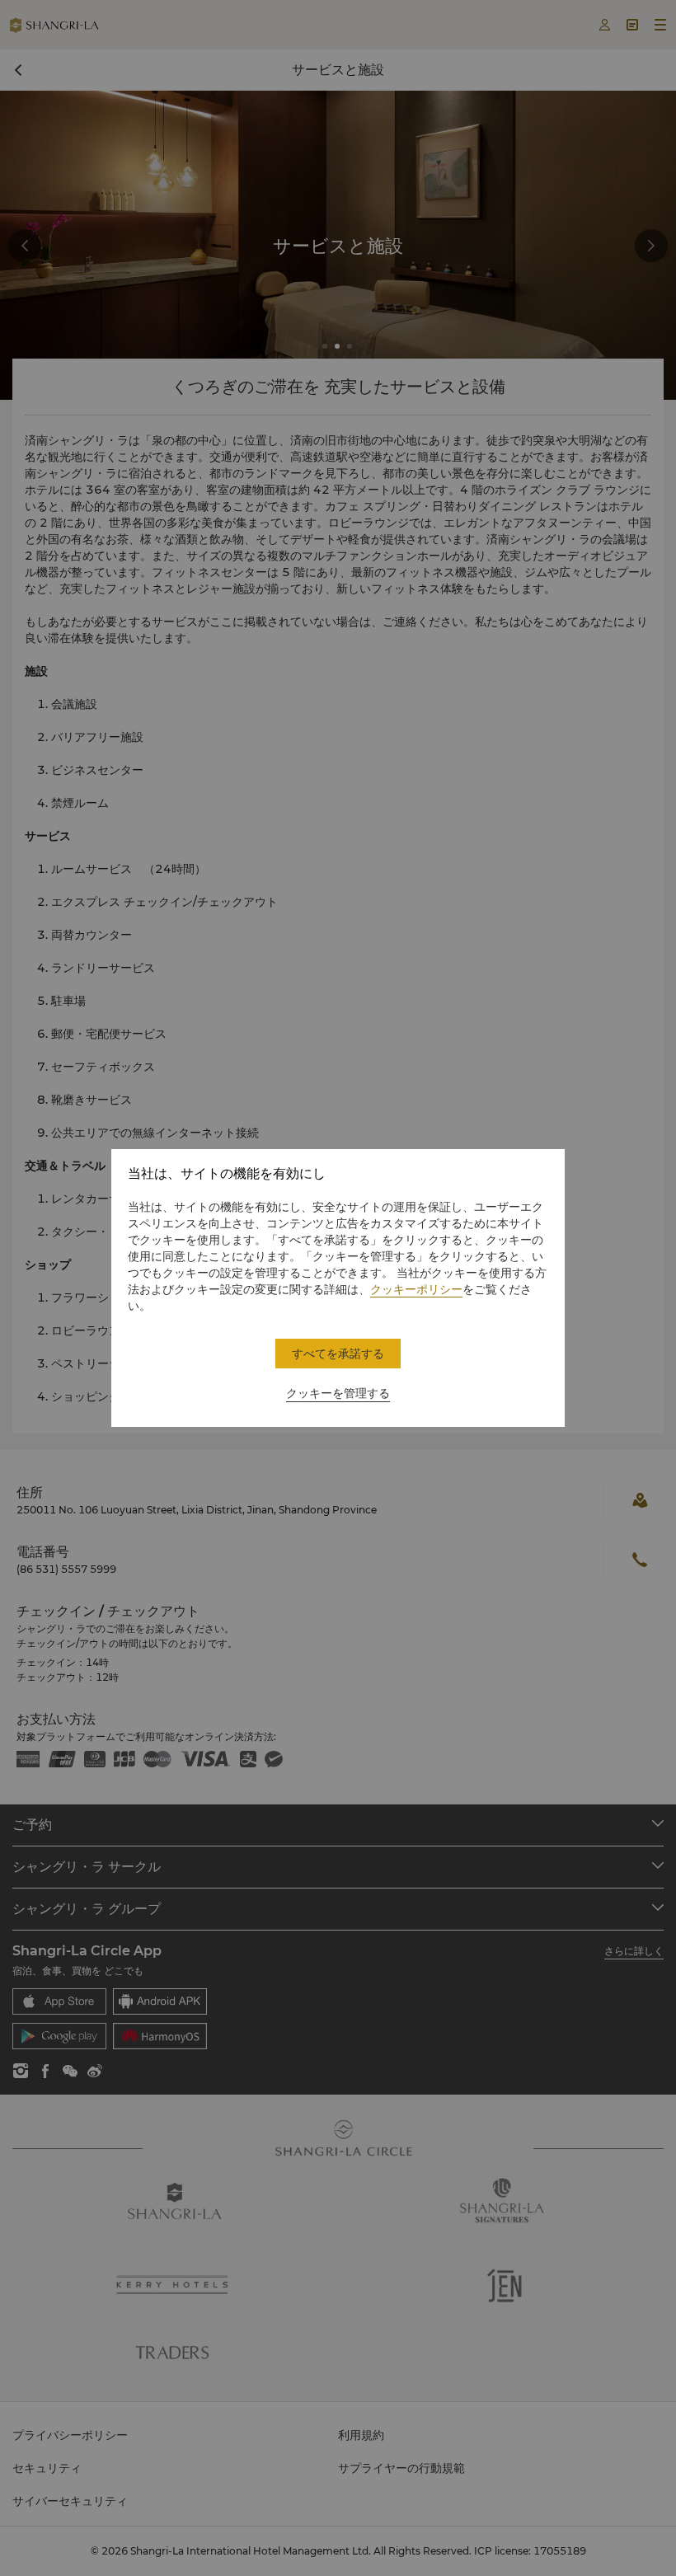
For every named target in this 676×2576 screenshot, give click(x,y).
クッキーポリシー (416, 1289)
